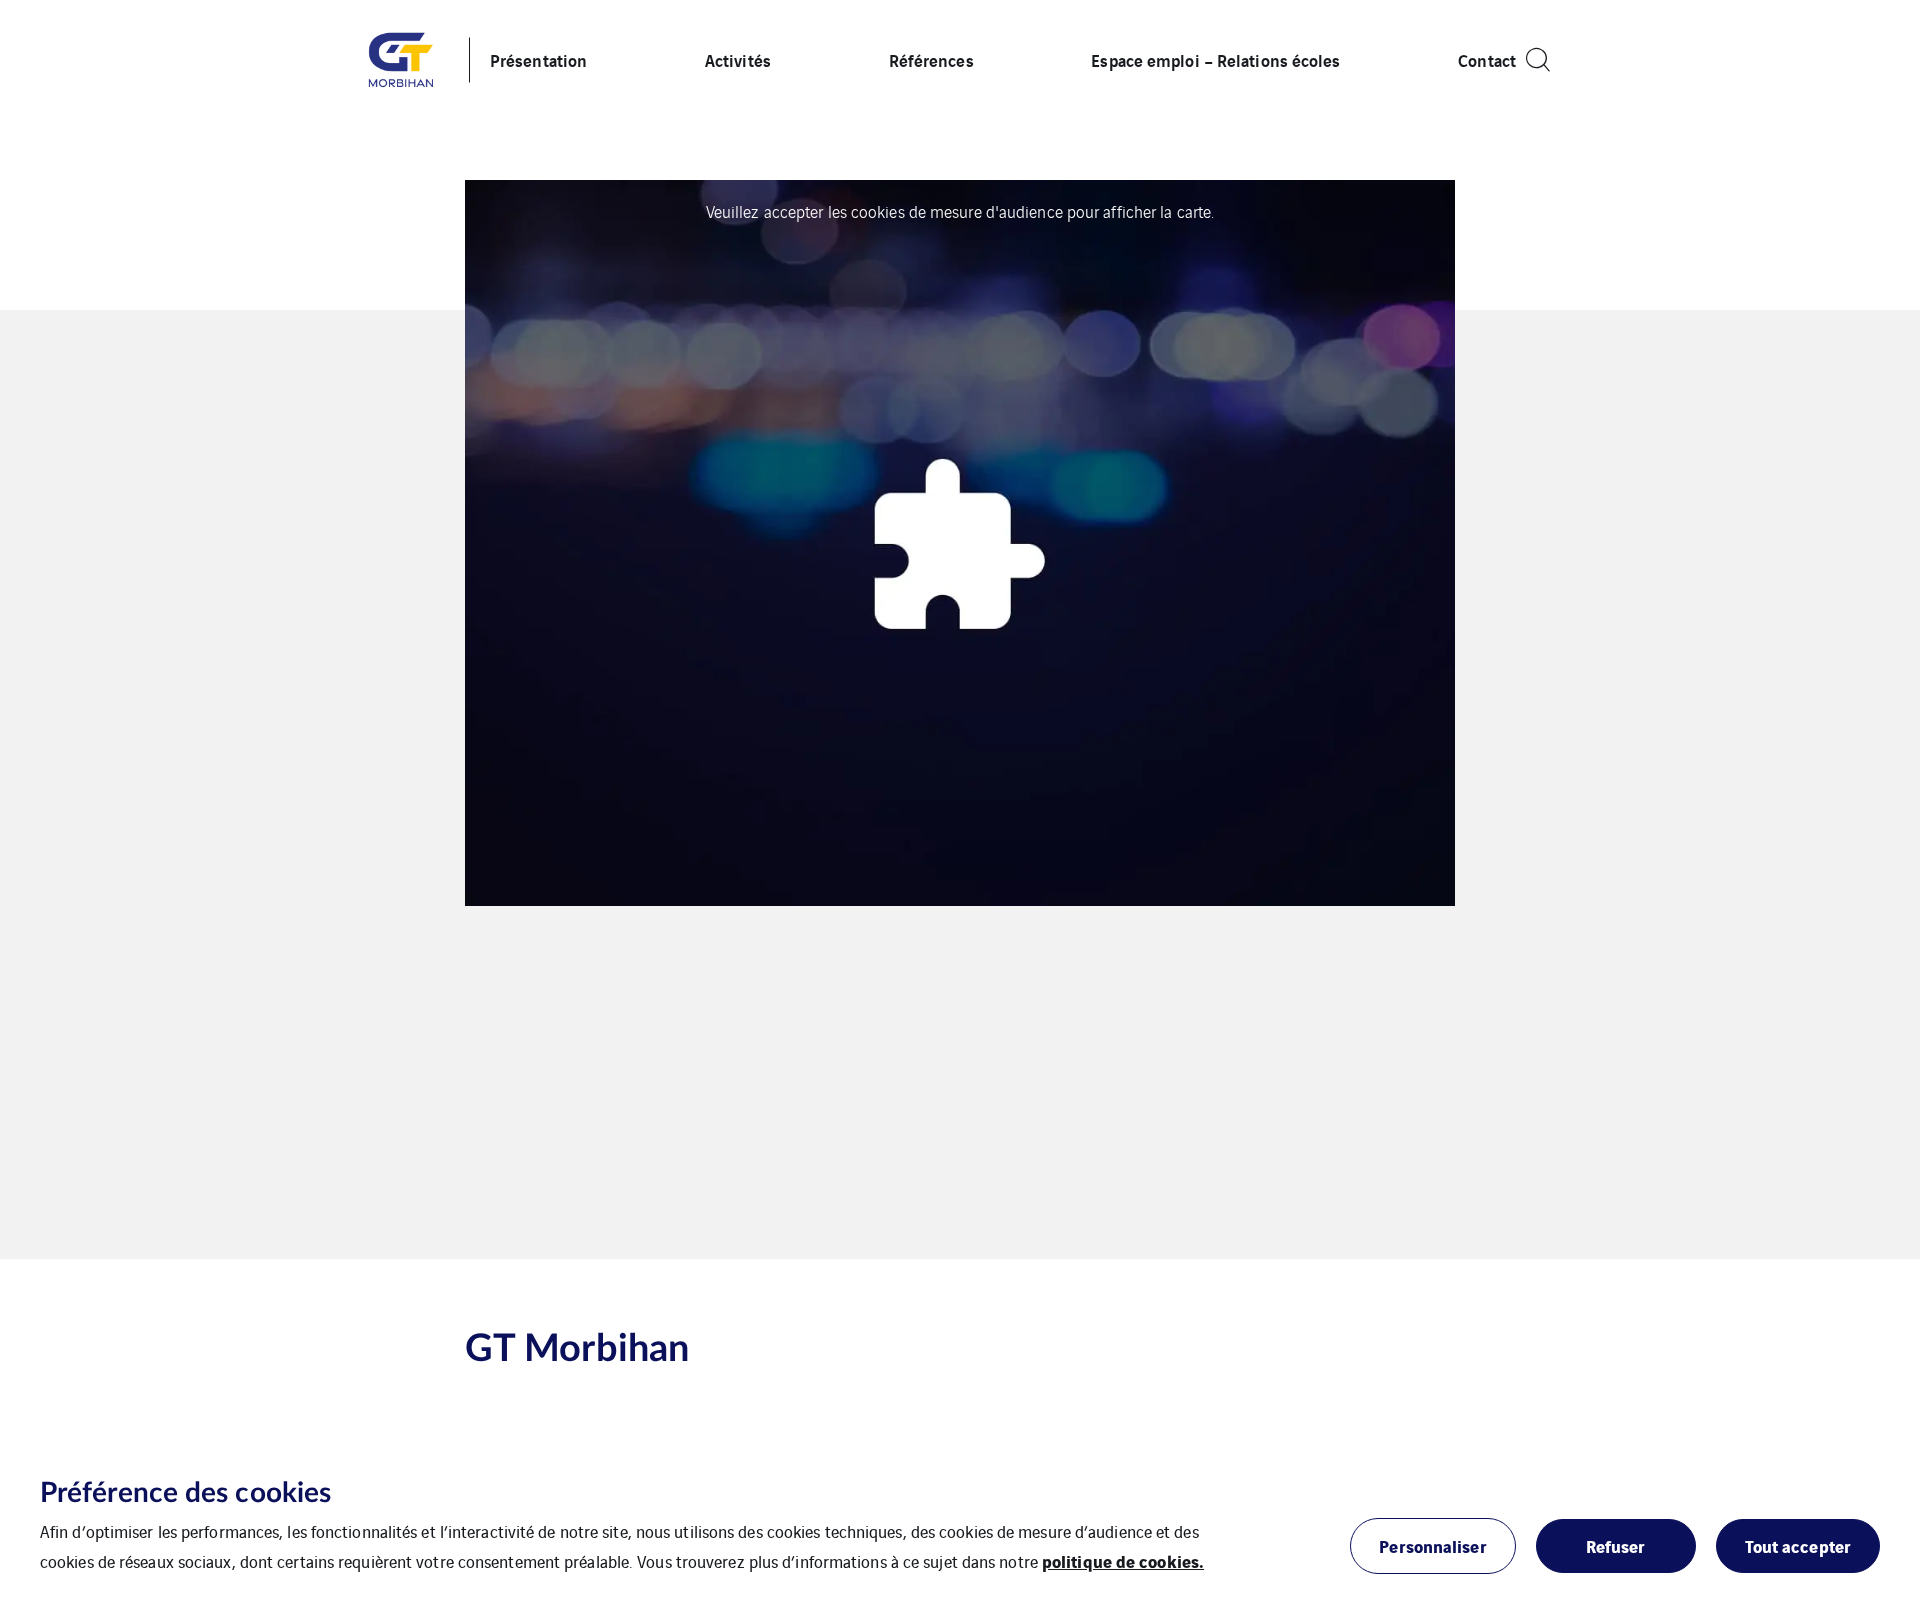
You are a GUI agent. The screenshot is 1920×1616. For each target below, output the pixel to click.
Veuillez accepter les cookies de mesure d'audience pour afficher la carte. (960, 211)
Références (931, 59)
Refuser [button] (1616, 1545)
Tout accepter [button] (1798, 1545)
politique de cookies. (1123, 1560)
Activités (738, 59)
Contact (1487, 59)
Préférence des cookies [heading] (185, 1493)
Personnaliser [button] (1432, 1545)
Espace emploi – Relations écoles (1215, 59)
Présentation (538, 59)
